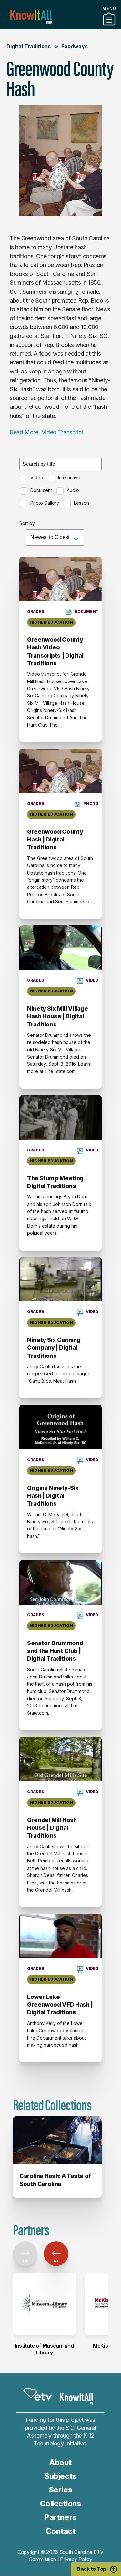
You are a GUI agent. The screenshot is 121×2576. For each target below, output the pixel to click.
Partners (61, 27)
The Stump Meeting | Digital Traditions (57, 1182)
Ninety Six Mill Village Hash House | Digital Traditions (58, 1016)
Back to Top (92, 2569)
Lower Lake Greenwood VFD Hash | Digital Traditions (60, 2005)
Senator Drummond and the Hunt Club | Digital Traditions (55, 1651)
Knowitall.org (31, 17)
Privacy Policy (76, 2559)
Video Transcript (62, 432)
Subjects (60, 2476)
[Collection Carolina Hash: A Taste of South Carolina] (57, 2140)
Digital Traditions (29, 46)
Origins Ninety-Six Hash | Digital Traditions (53, 1496)
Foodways (75, 46)
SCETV (37, 2394)
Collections (61, 2504)
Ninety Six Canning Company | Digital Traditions (54, 1348)
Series (60, 2490)
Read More (24, 432)
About (60, 2462)
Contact (61, 2531)
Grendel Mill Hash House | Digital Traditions (52, 1828)
